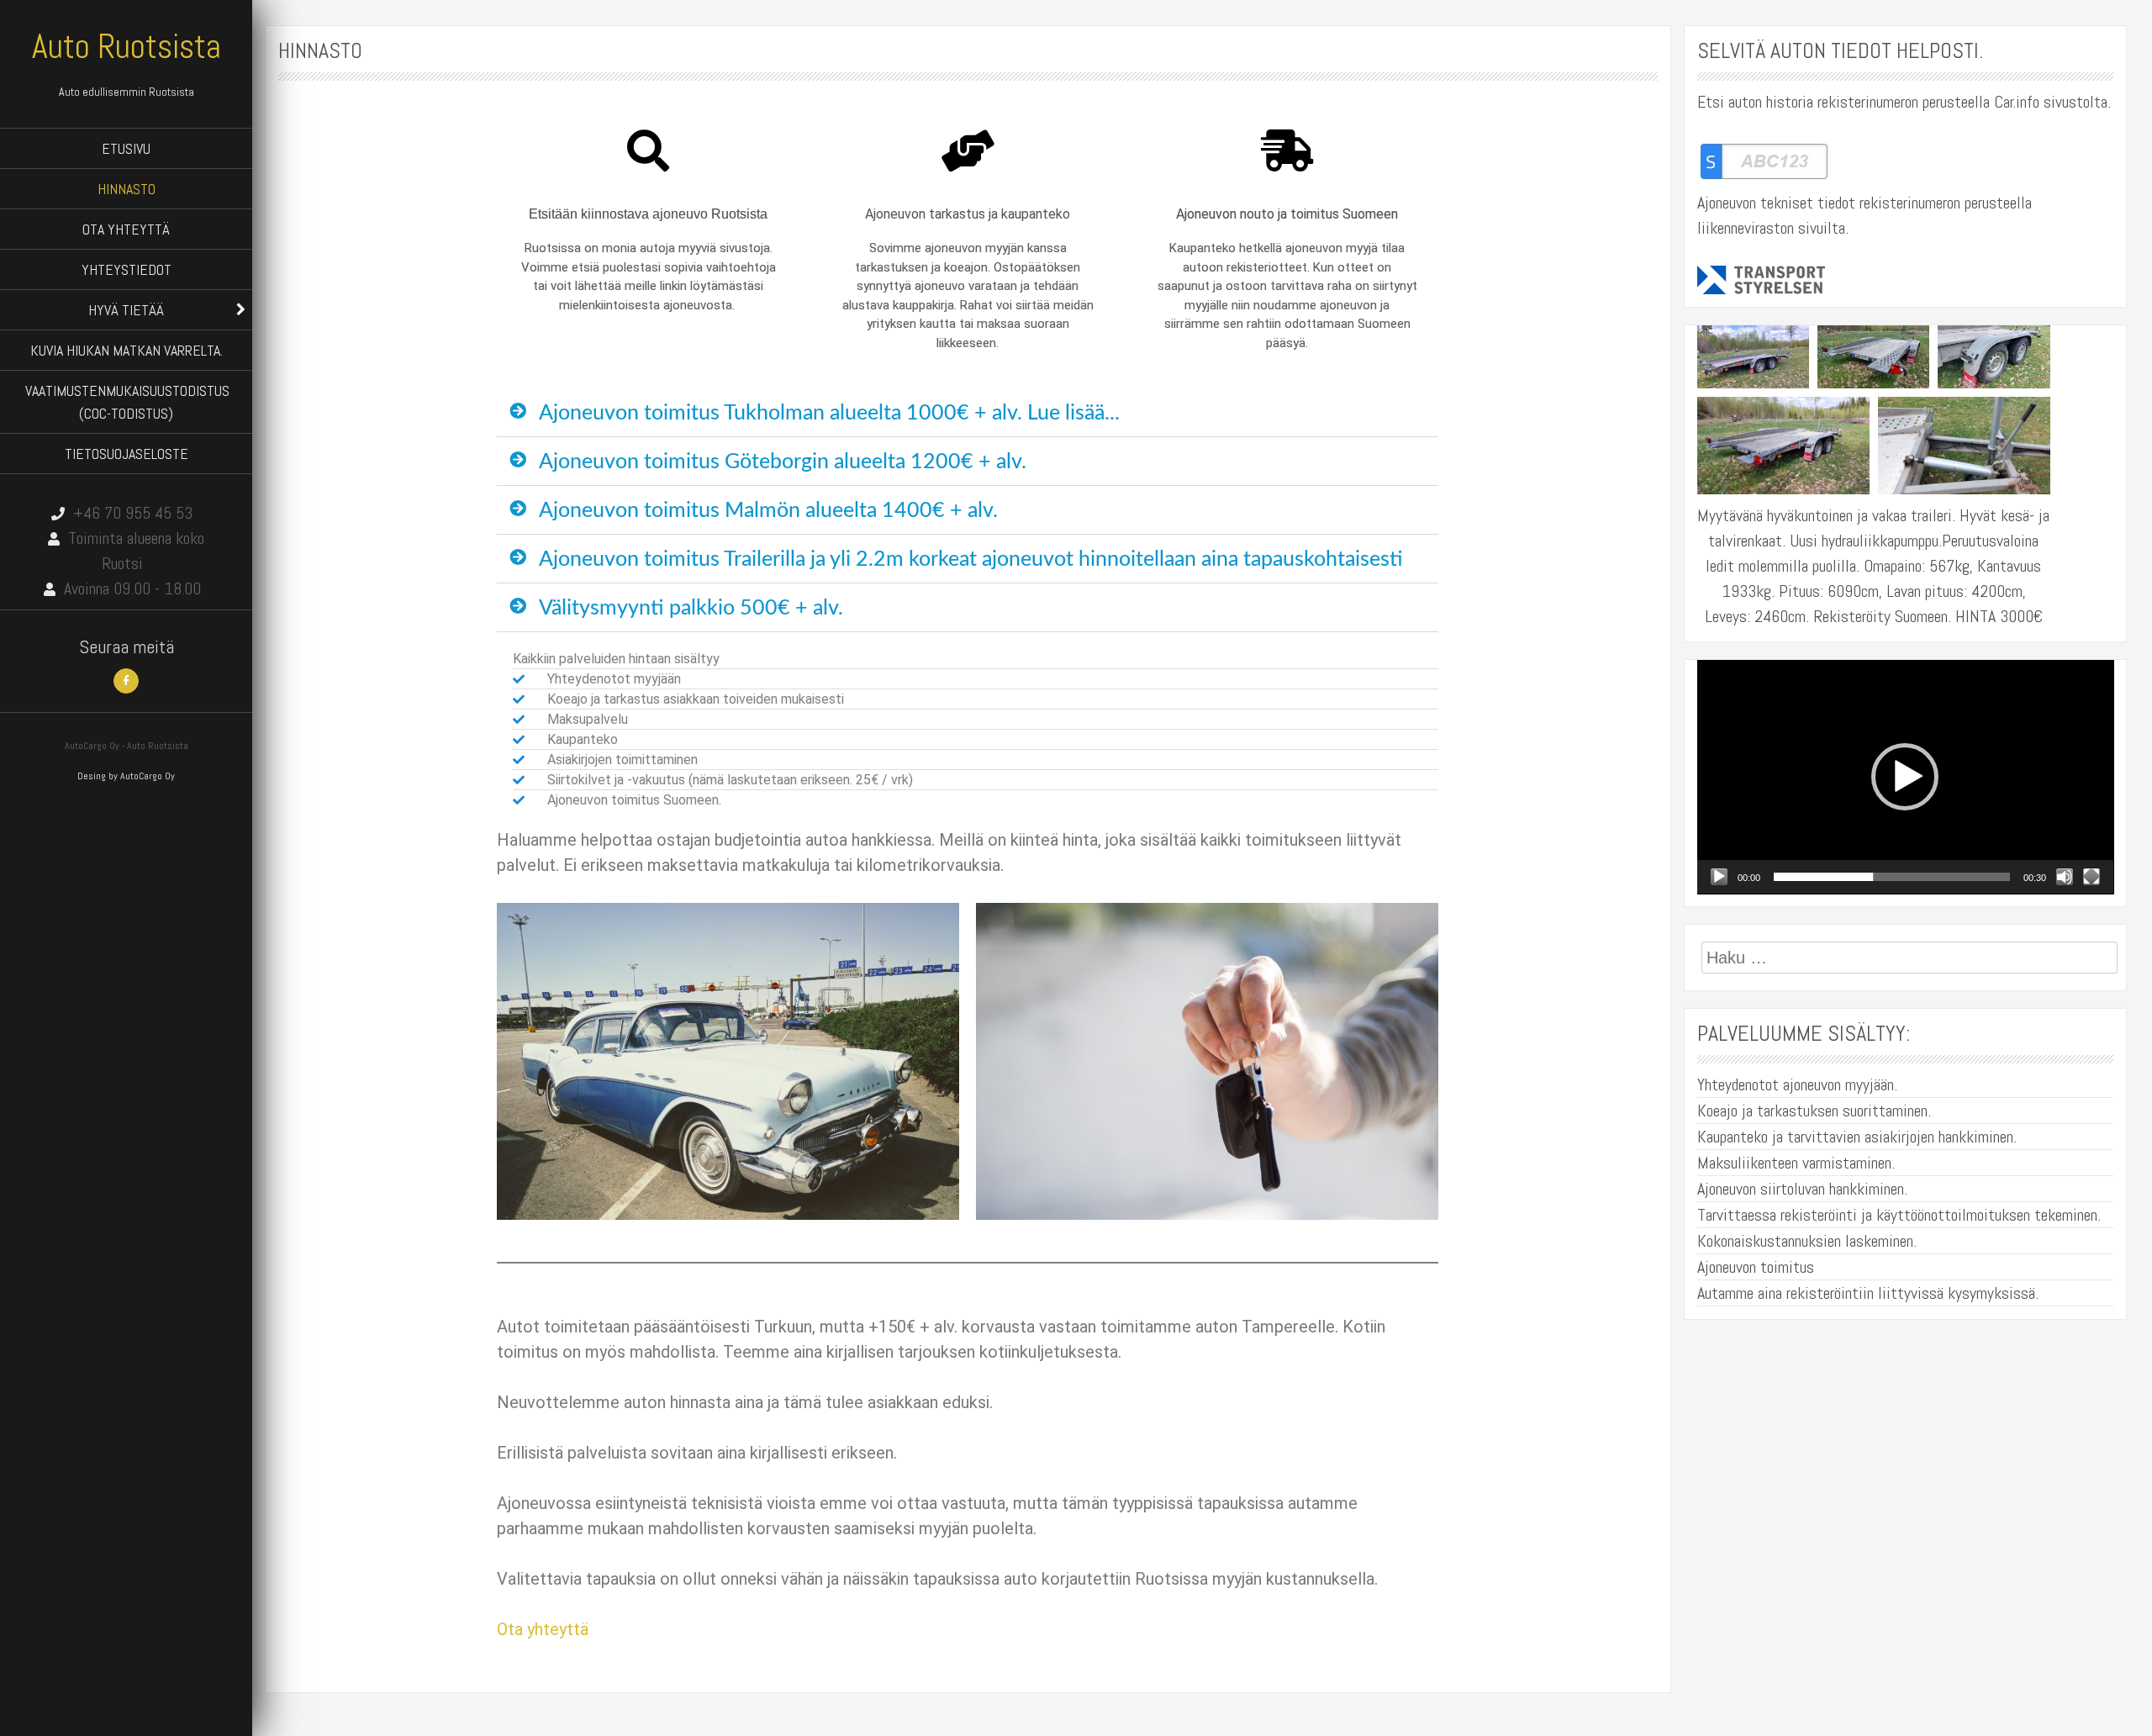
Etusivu (126, 148)
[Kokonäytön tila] (2091, 877)
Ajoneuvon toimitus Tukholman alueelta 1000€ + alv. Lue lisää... (829, 413)
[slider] (1892, 877)
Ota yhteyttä (126, 229)
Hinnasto (127, 189)
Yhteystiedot (127, 269)
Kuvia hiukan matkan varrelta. (127, 350)
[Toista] (1719, 877)
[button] (968, 414)
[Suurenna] (1787, 347)
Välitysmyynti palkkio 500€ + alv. (691, 608)
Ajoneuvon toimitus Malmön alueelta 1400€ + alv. (768, 511)
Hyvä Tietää (126, 310)
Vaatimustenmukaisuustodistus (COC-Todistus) (127, 402)
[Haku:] (1910, 958)
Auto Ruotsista (127, 47)
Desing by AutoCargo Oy (126, 776)
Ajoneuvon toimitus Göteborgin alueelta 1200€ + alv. (783, 462)
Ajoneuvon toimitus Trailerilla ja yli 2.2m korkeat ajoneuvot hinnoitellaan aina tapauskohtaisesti (971, 559)
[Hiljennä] (2065, 877)
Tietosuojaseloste (127, 454)
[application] (1906, 777)
